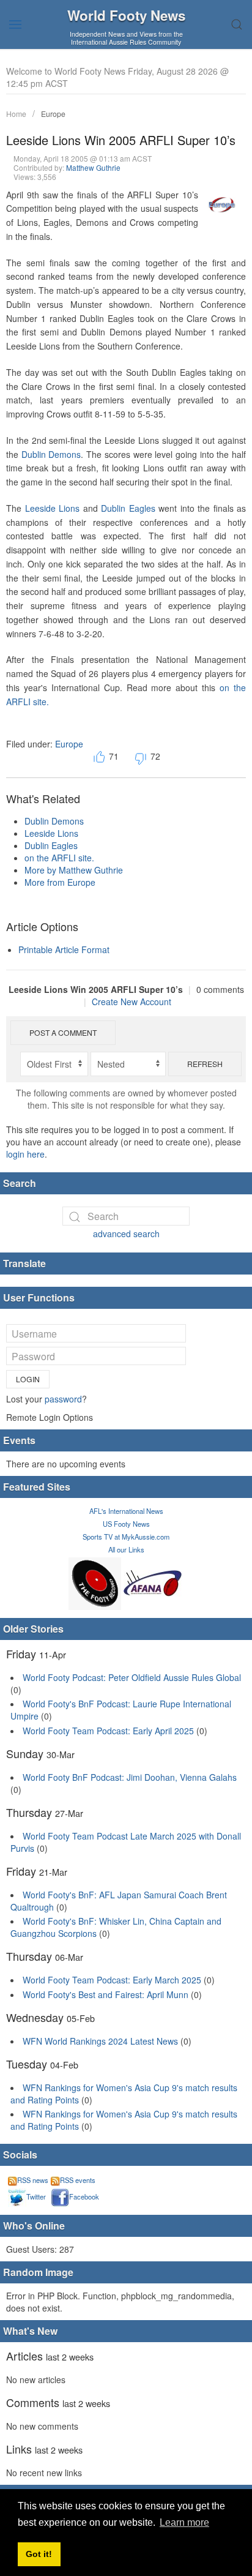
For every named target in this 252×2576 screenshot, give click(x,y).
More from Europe (60, 882)
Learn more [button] (184, 2522)
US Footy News (126, 1524)
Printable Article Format (64, 949)
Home (16, 114)
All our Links (126, 1549)
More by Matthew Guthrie (74, 870)
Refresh (205, 1064)
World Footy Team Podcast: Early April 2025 (108, 1731)
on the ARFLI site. (59, 858)
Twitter (36, 2196)
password (63, 1399)
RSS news (33, 2180)
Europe (53, 114)
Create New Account (132, 1002)
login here (25, 1154)
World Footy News (126, 15)
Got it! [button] (39, 2554)
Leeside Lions (53, 508)
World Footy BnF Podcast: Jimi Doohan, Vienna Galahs (130, 1777)
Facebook (84, 2196)
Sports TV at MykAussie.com (126, 1537)
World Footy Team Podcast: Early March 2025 (112, 1980)
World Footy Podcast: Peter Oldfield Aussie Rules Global (132, 1677)
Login (28, 1379)
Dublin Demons (51, 454)
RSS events (78, 2180)
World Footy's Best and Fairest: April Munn (106, 1994)
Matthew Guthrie (93, 167)
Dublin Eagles (128, 508)
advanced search (126, 1234)
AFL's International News (126, 1511)
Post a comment (63, 1032)
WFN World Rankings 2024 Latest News (100, 2041)
